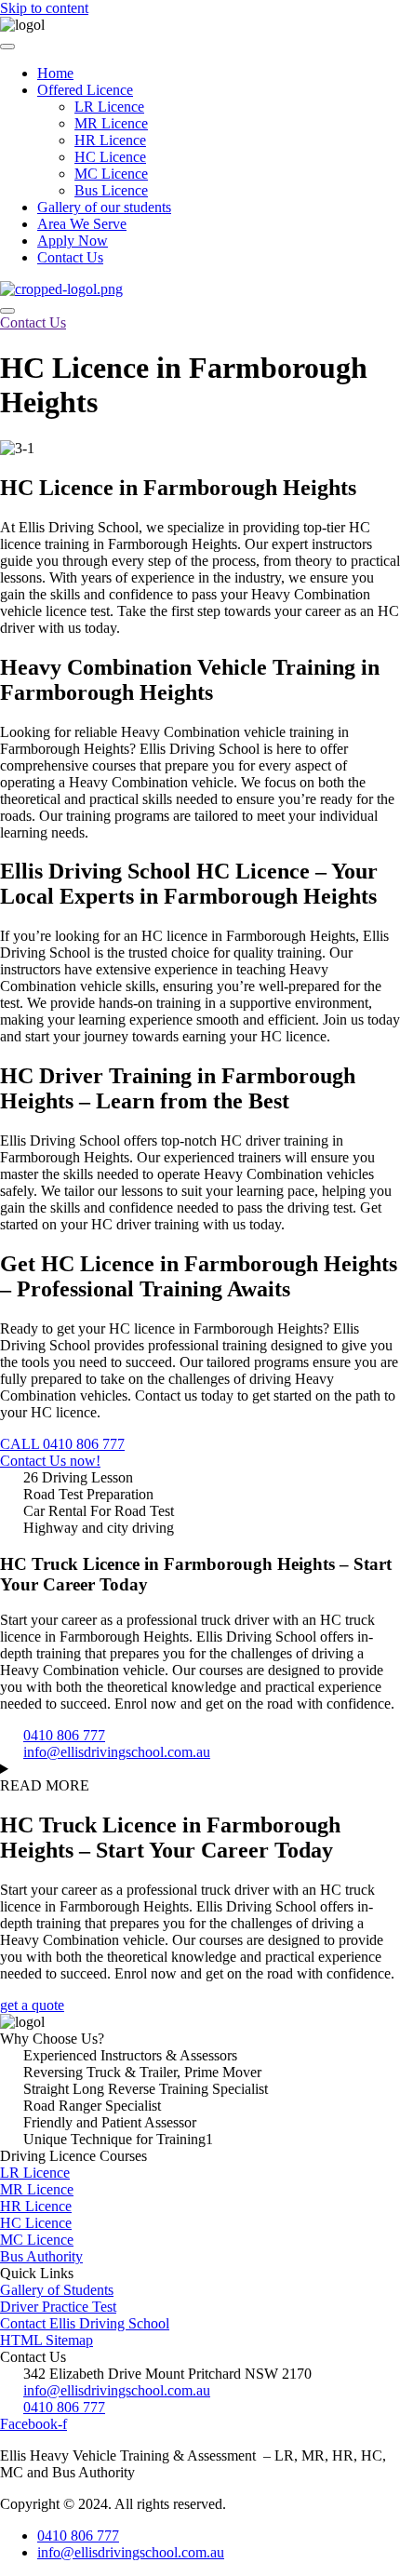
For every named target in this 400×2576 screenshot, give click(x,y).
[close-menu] (7, 311)
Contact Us (70, 257)
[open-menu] (7, 47)
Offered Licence (85, 90)
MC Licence (111, 174)
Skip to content (44, 8)
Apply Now (73, 241)
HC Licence (110, 157)
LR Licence (109, 107)
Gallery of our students (104, 207)
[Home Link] (61, 289)
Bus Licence (111, 190)
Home (55, 73)
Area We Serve (82, 224)
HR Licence (110, 140)
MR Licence (111, 123)
